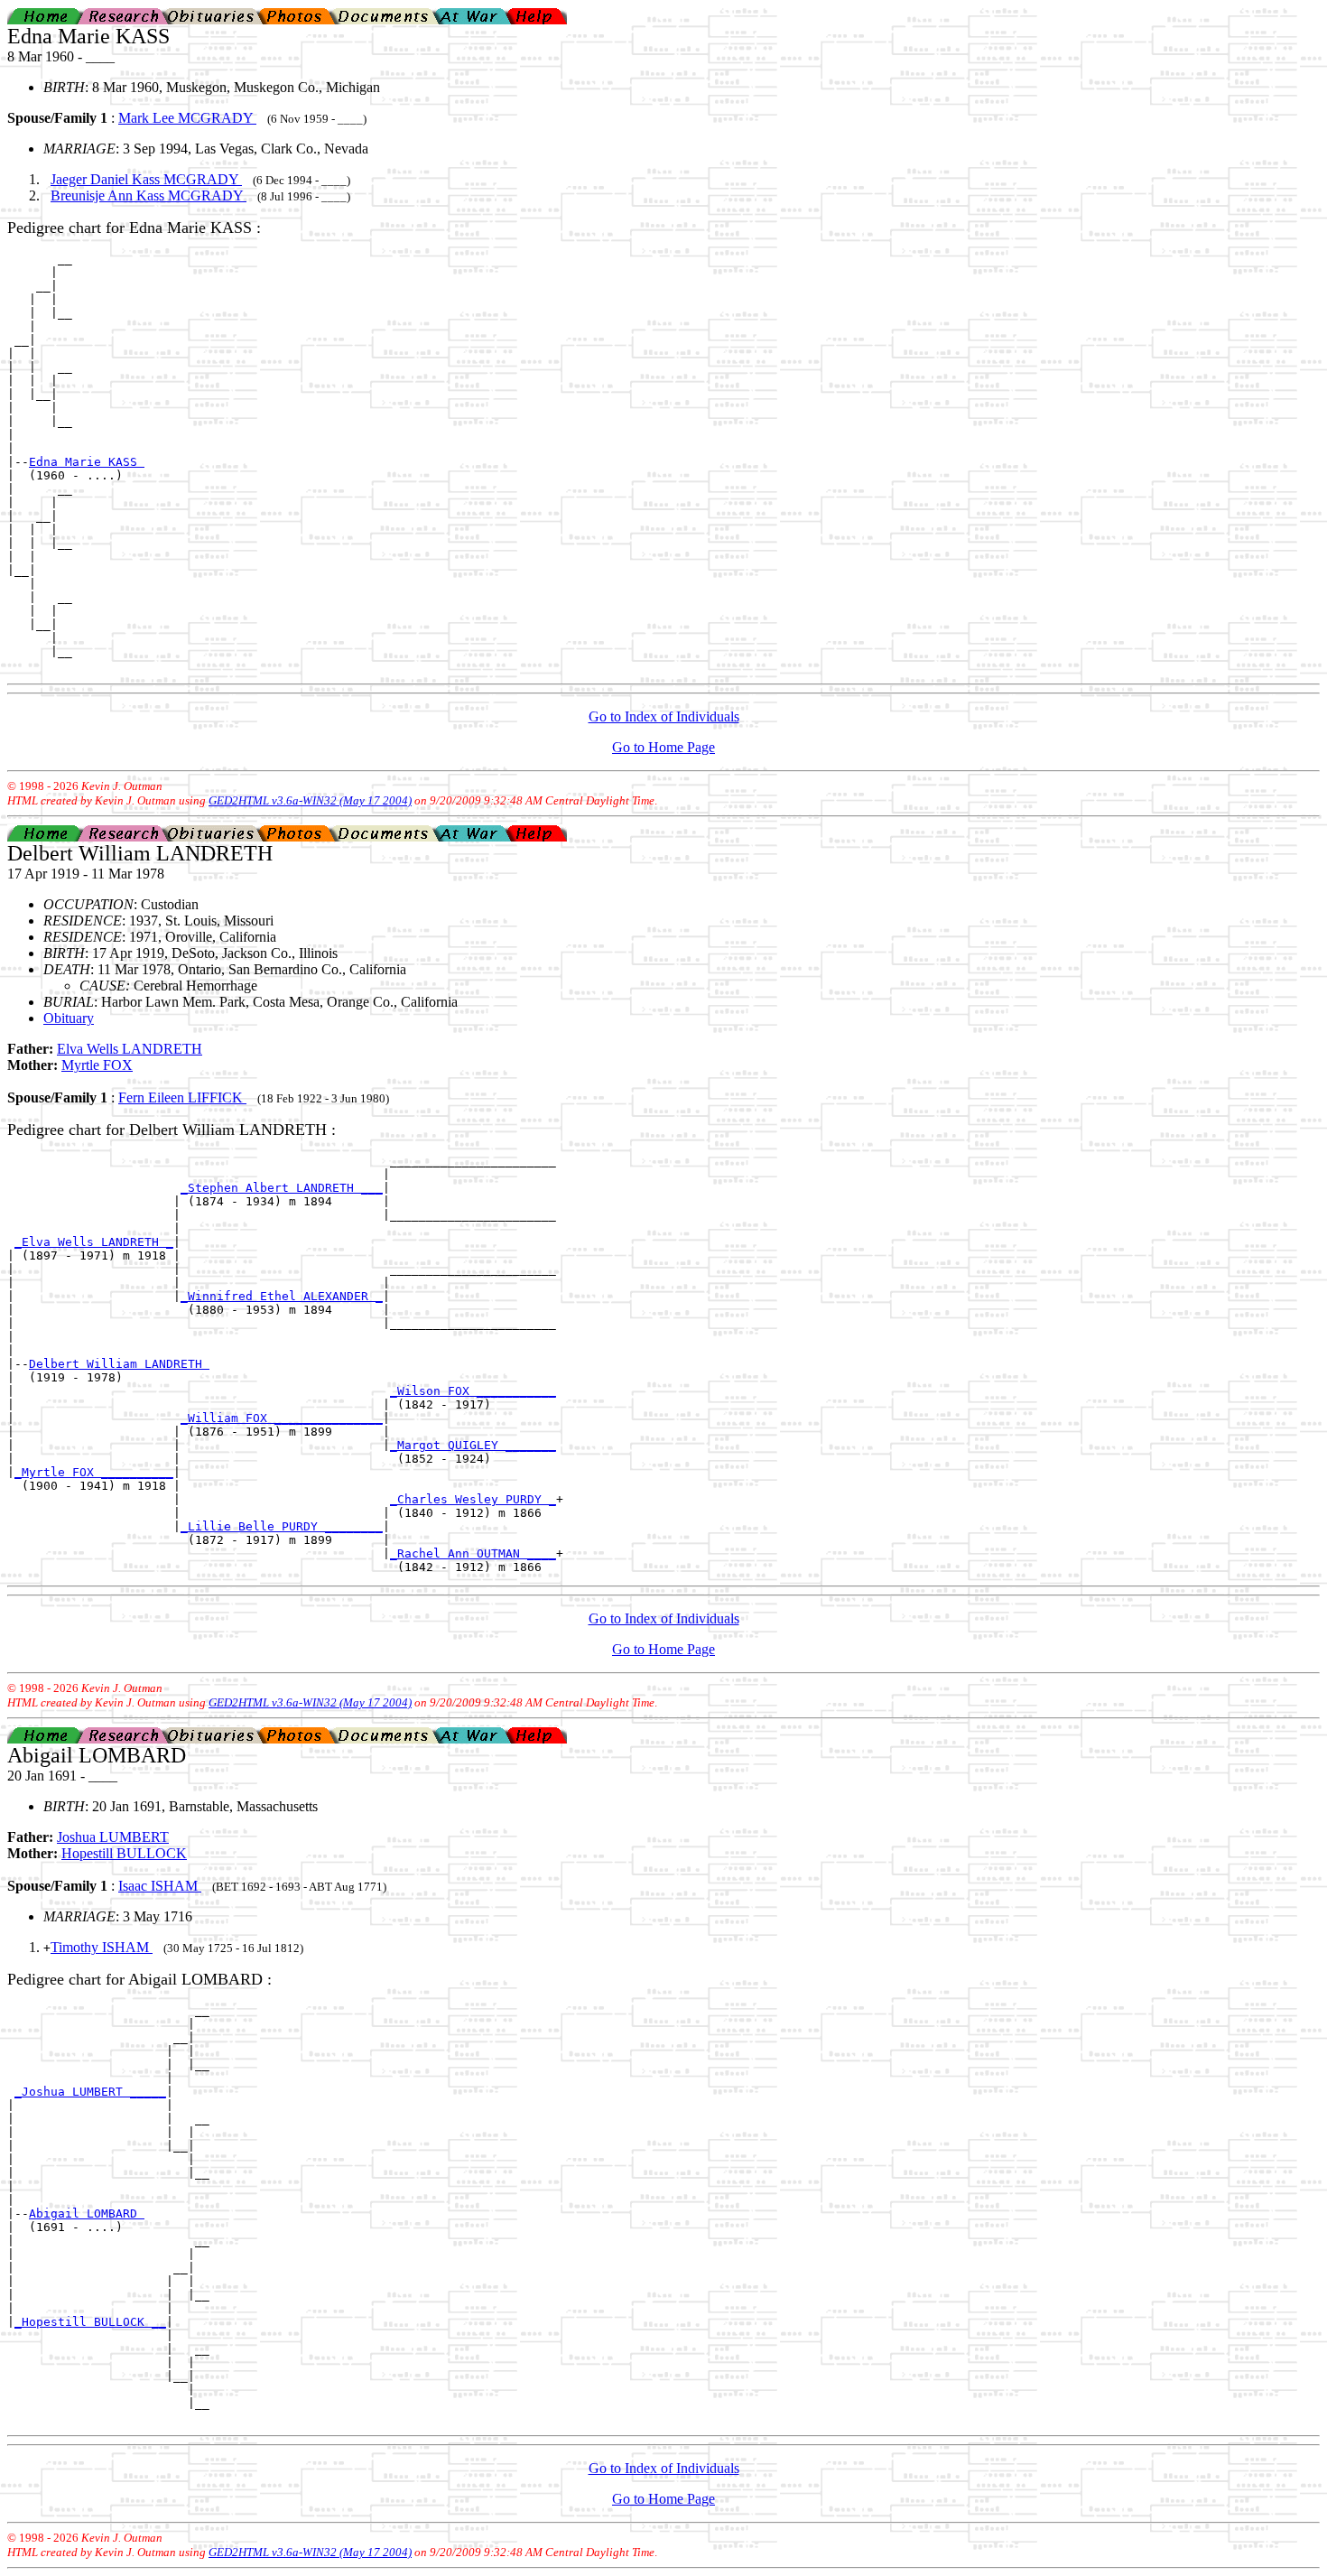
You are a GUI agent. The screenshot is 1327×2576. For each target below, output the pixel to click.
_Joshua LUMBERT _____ (90, 2092)
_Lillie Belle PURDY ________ (282, 1526)
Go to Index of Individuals (664, 716)
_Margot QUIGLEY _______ (473, 1445)
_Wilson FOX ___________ (473, 1391)
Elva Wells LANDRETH (130, 1049)
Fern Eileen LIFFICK (182, 1097)
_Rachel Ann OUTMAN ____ (473, 1553)
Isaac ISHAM (160, 1886)
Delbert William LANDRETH (119, 1364)
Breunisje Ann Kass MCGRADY (148, 195)
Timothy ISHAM (102, 1947)
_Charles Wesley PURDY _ (473, 1499)
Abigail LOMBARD (87, 2213)
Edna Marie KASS (87, 462)
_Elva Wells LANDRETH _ (94, 1242)
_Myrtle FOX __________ (94, 1472)
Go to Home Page (663, 747)
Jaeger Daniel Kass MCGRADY (146, 179)
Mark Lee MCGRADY (187, 118)
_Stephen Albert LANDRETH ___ (282, 1188)
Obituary (69, 1018)
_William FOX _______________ (282, 1418)
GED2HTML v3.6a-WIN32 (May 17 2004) (310, 800)
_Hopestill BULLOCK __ (90, 2322)
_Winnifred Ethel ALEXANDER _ (282, 1296)
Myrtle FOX (97, 1065)
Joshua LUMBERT (113, 1837)
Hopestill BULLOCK (124, 1853)
